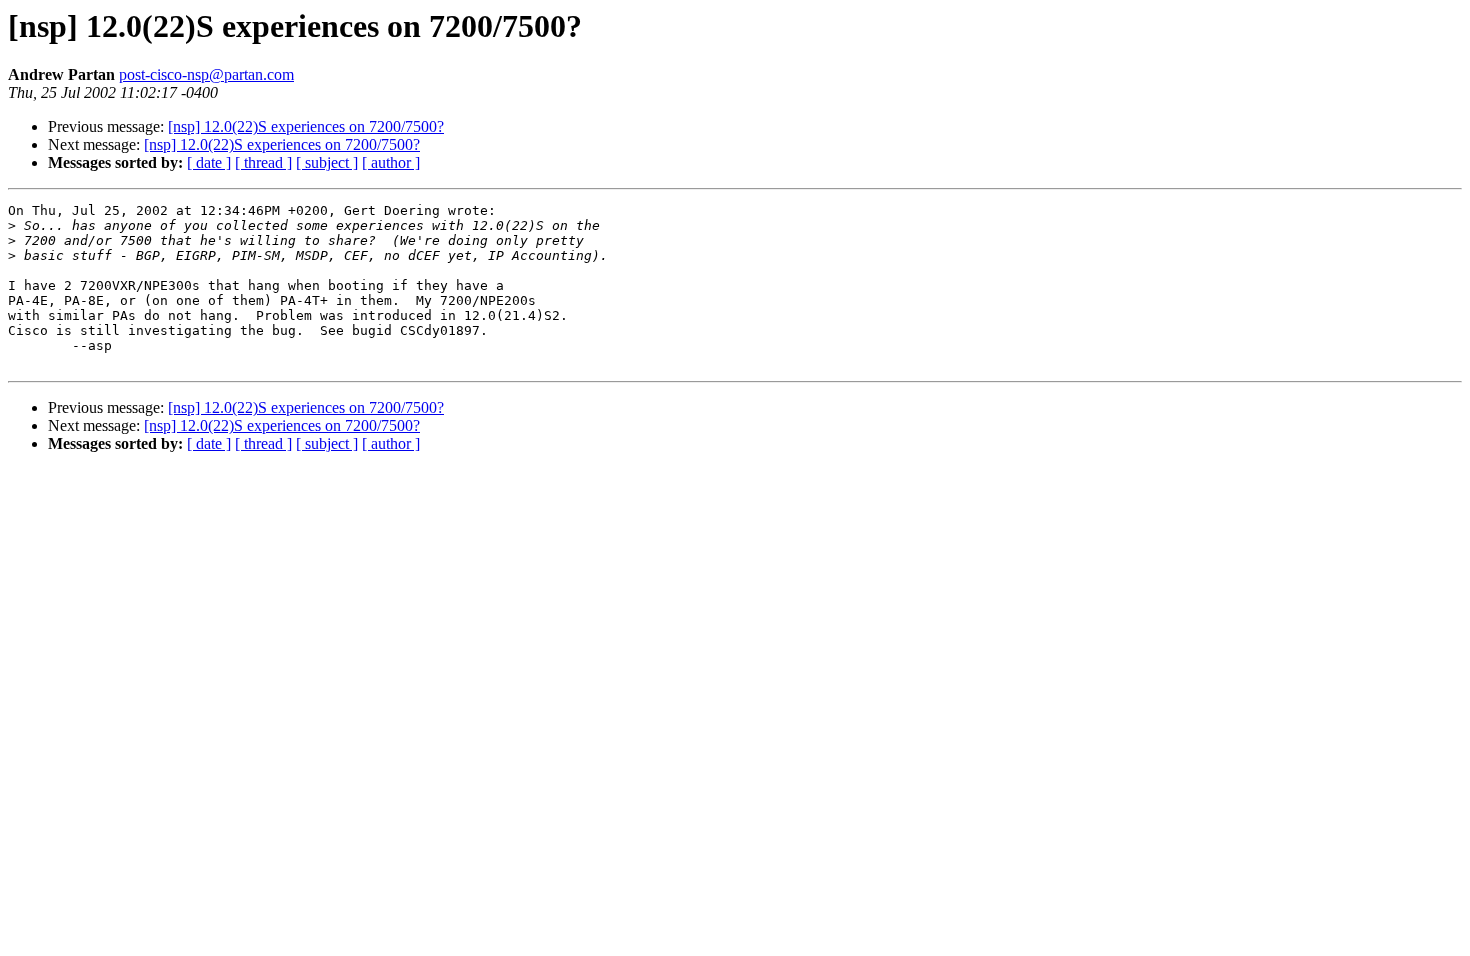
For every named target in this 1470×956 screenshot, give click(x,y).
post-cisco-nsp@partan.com (206, 74)
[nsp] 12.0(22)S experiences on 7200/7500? (306, 126)
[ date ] (209, 162)
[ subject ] (327, 162)
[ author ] (391, 162)
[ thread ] (263, 162)
